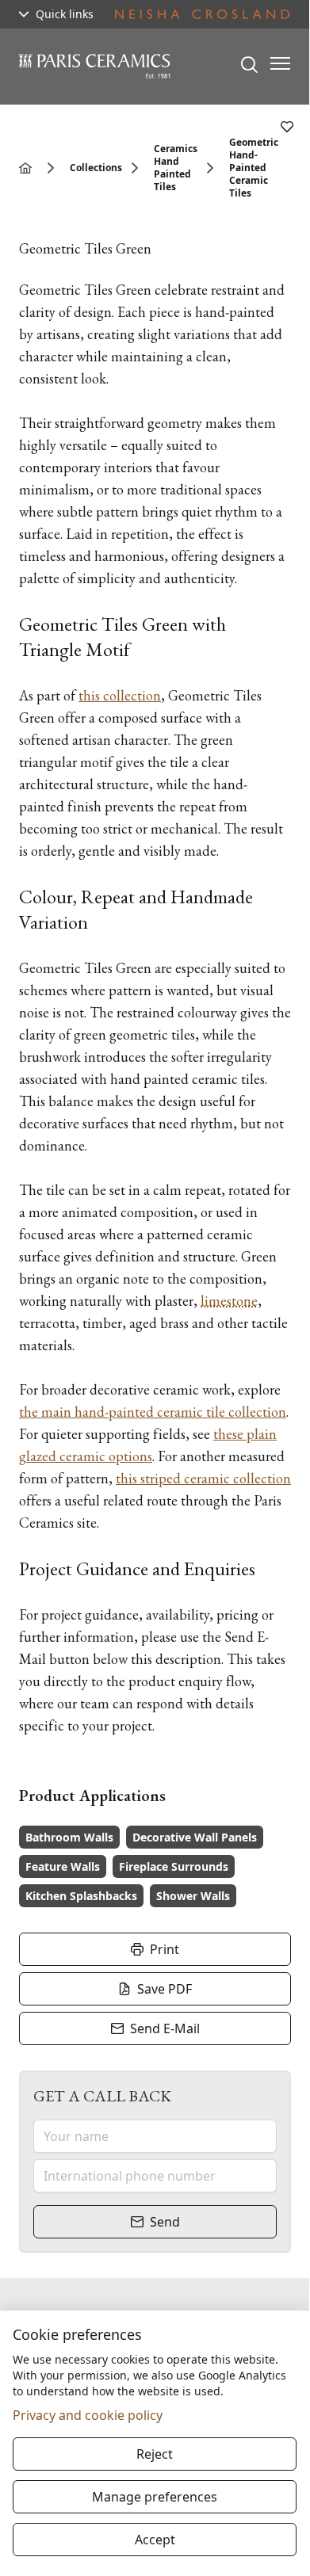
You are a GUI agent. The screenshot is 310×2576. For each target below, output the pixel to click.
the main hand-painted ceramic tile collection (153, 1412)
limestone (229, 1301)
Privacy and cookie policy (88, 2415)
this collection (120, 695)
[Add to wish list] (287, 127)
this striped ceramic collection (203, 1478)
